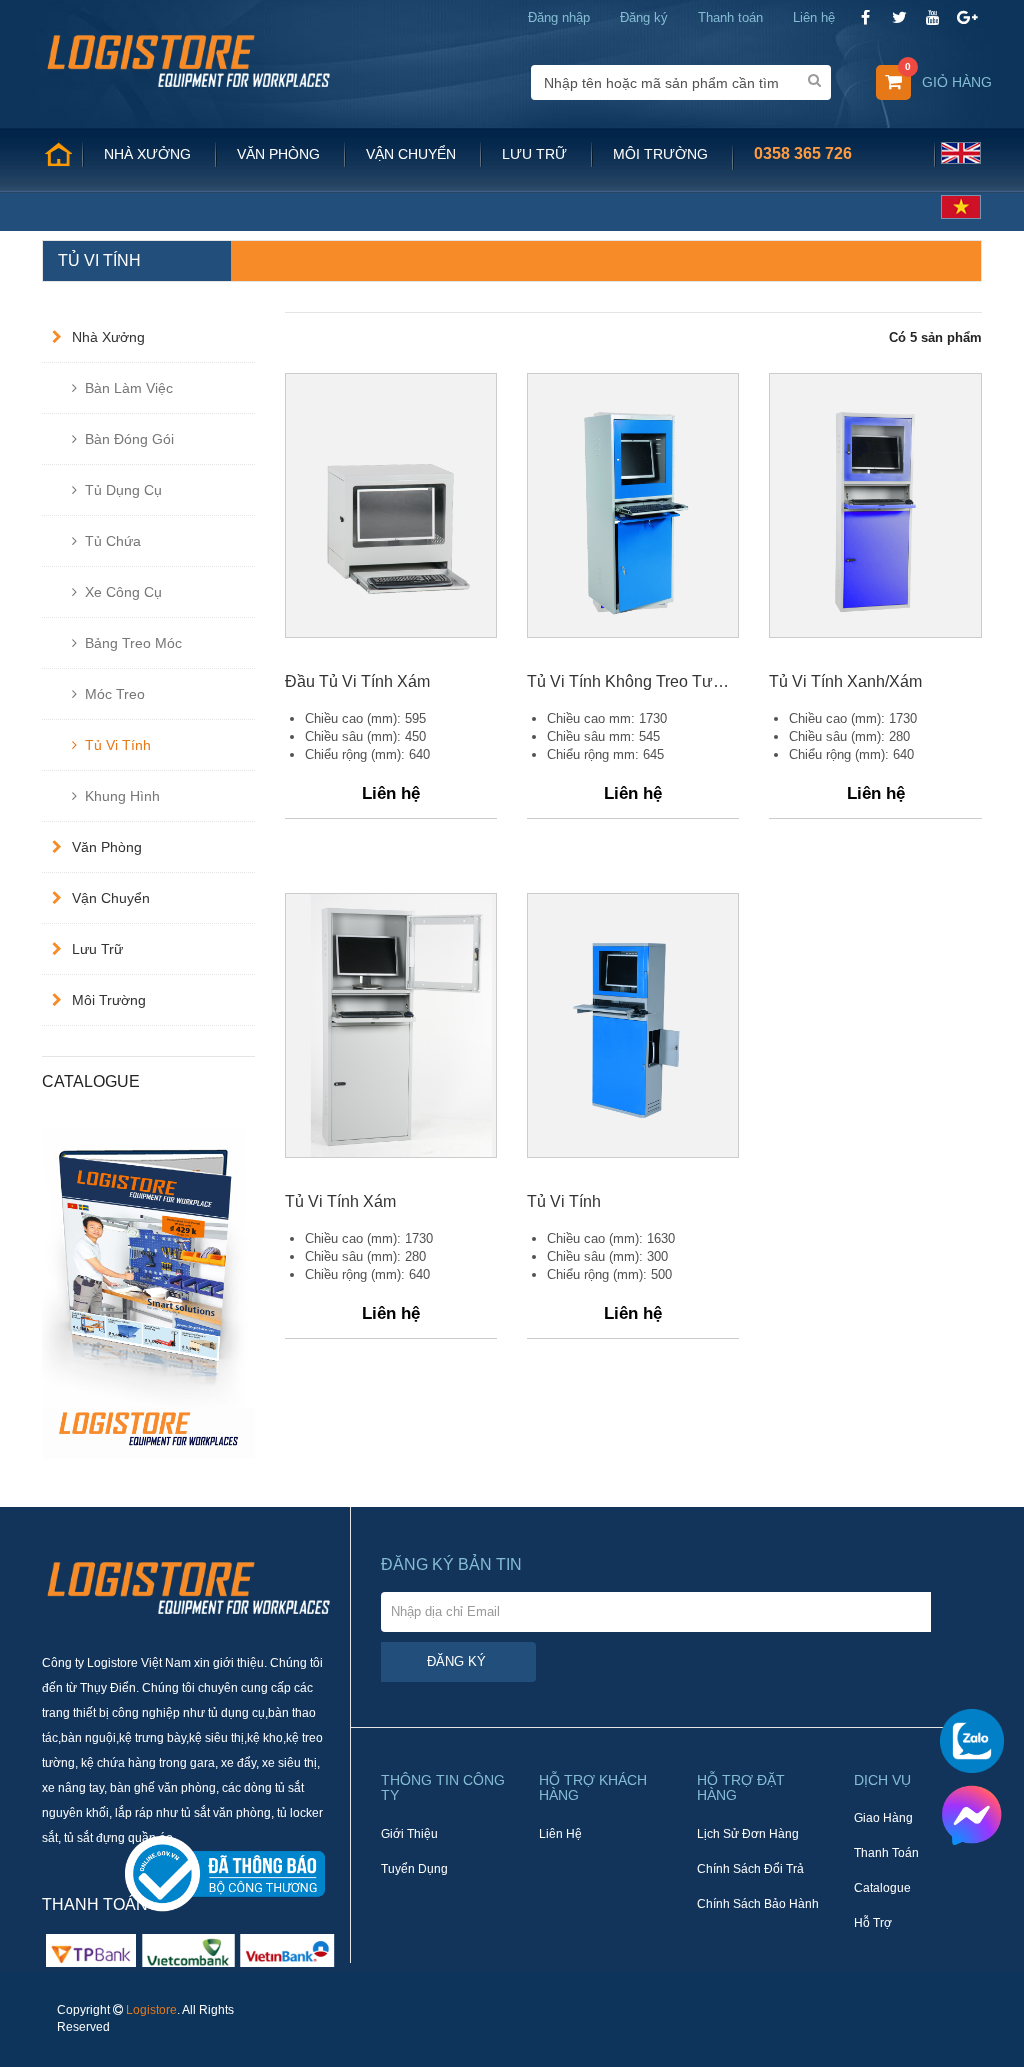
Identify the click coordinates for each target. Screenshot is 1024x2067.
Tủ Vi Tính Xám (340, 1201)
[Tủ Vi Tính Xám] (391, 1025)
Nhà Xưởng (108, 337)
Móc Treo (115, 694)
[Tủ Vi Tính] (633, 1025)
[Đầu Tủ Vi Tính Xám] (391, 505)
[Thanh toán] (188, 1950)
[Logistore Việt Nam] (188, 59)
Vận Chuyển (111, 898)
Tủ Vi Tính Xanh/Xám (845, 681)
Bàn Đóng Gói (129, 439)
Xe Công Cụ (123, 592)
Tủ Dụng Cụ (123, 490)
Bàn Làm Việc (129, 388)
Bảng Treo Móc (133, 643)
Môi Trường (109, 1000)
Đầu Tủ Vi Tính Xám (357, 681)
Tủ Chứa (113, 541)
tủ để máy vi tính (171, 1467)
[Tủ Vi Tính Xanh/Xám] (875, 505)
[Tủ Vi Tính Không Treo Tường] (633, 505)
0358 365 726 (803, 153)
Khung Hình (122, 796)
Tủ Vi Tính (118, 745)
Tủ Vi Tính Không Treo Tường (633, 681)
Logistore (151, 2010)
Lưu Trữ (97, 949)
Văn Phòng (107, 847)
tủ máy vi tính (82, 1467)
